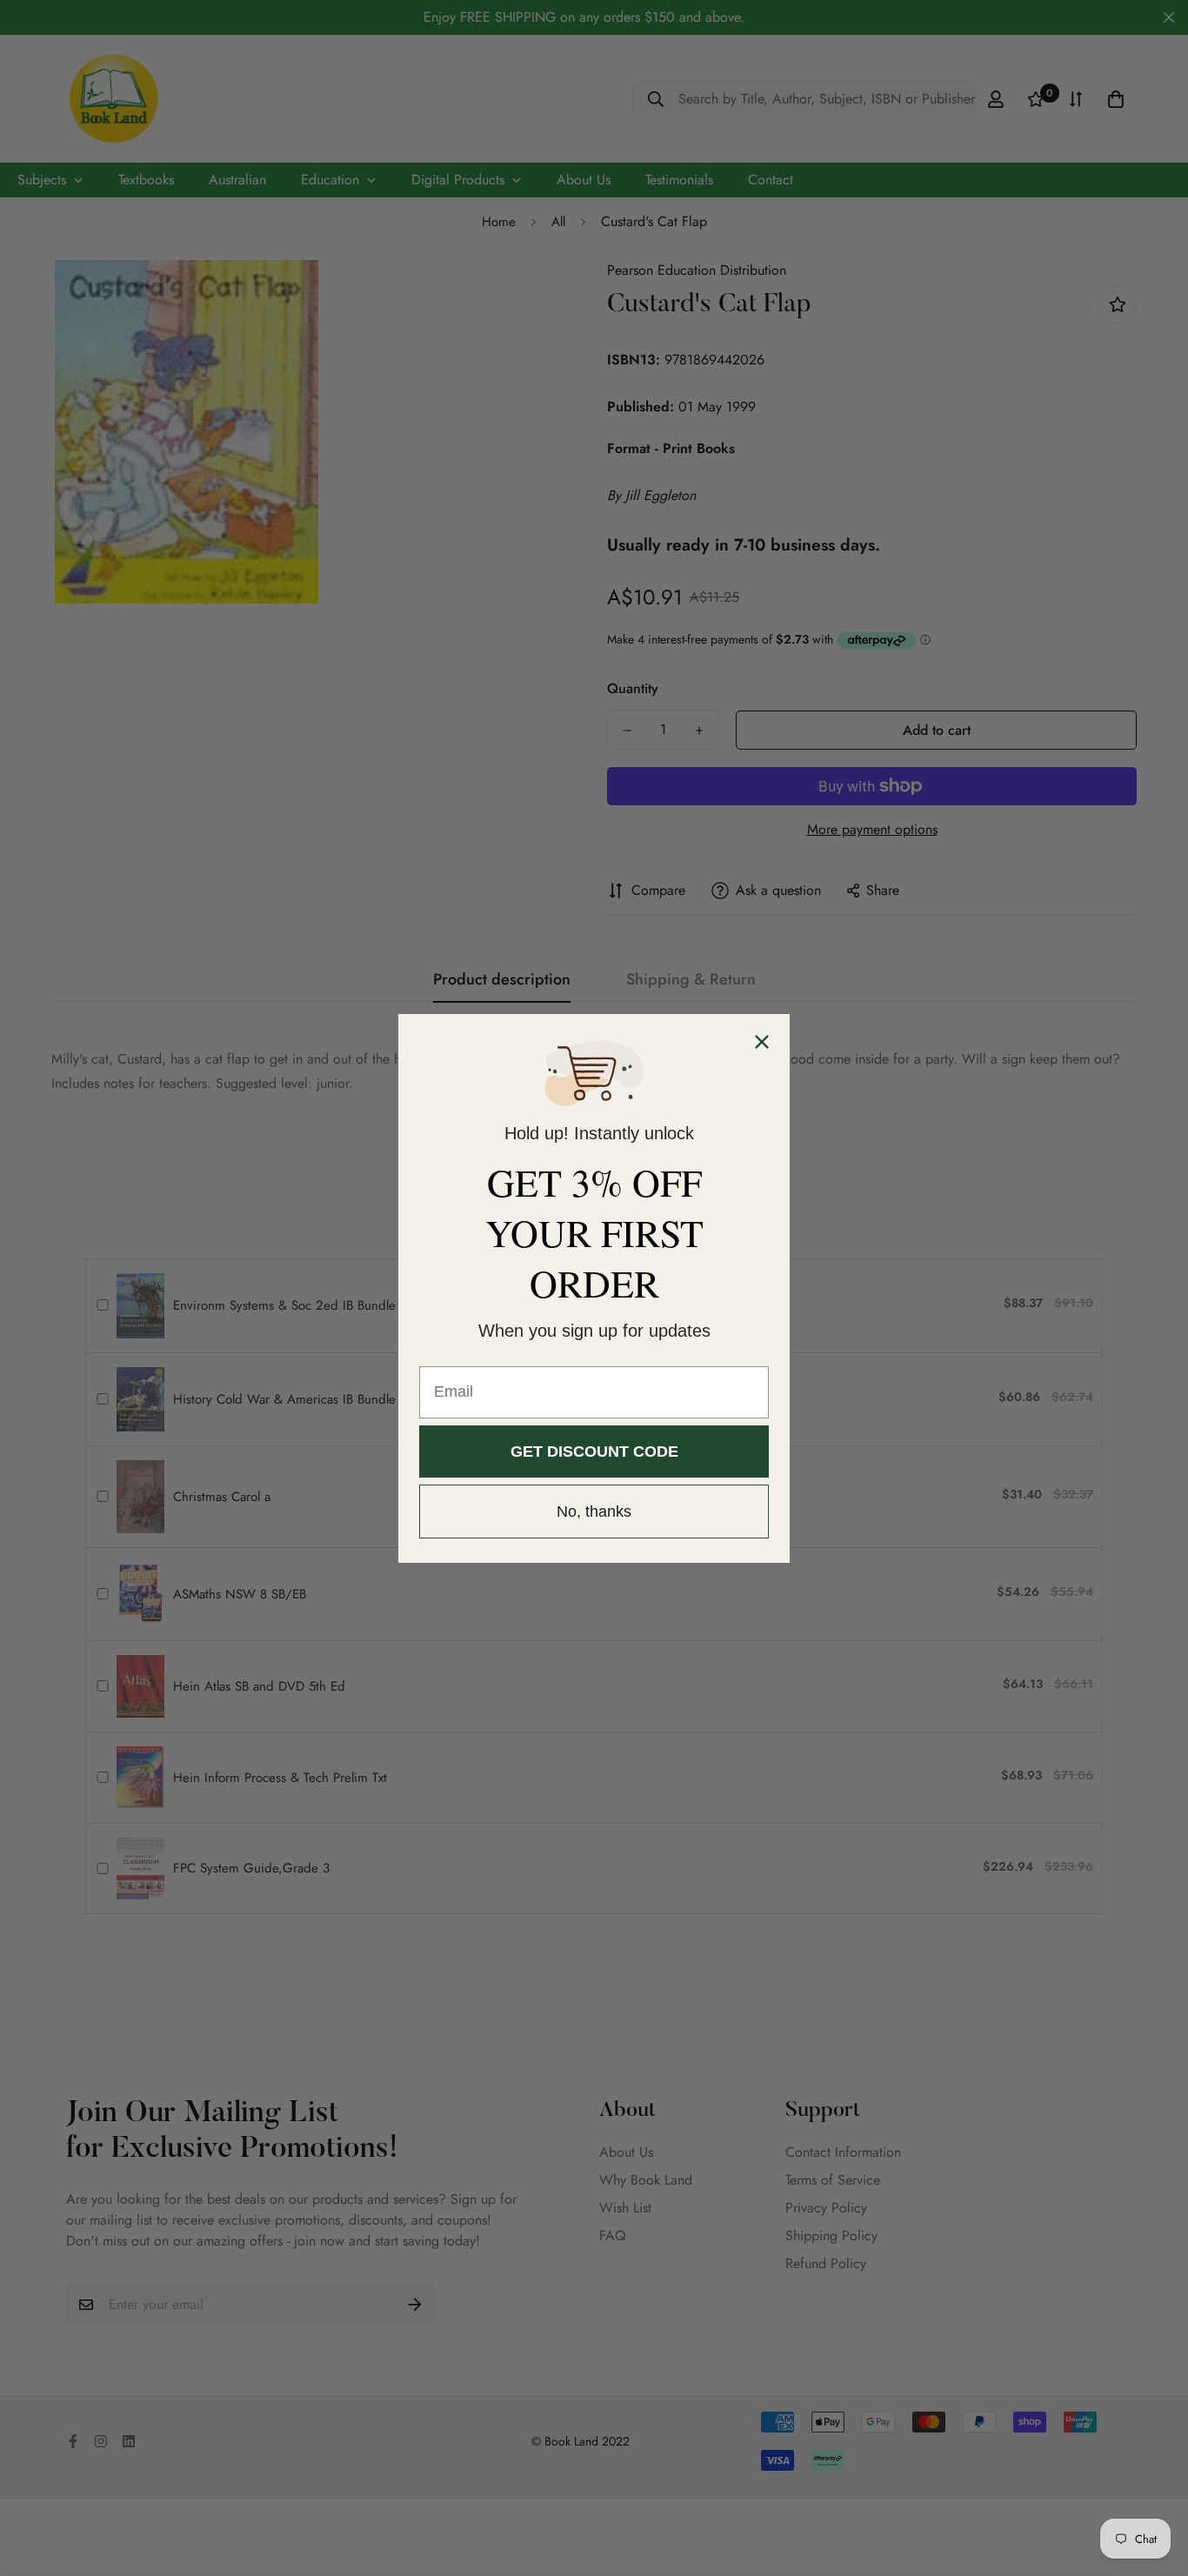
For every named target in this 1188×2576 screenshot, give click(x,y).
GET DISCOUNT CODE (594, 1452)
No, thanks (594, 1512)
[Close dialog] (762, 1042)
